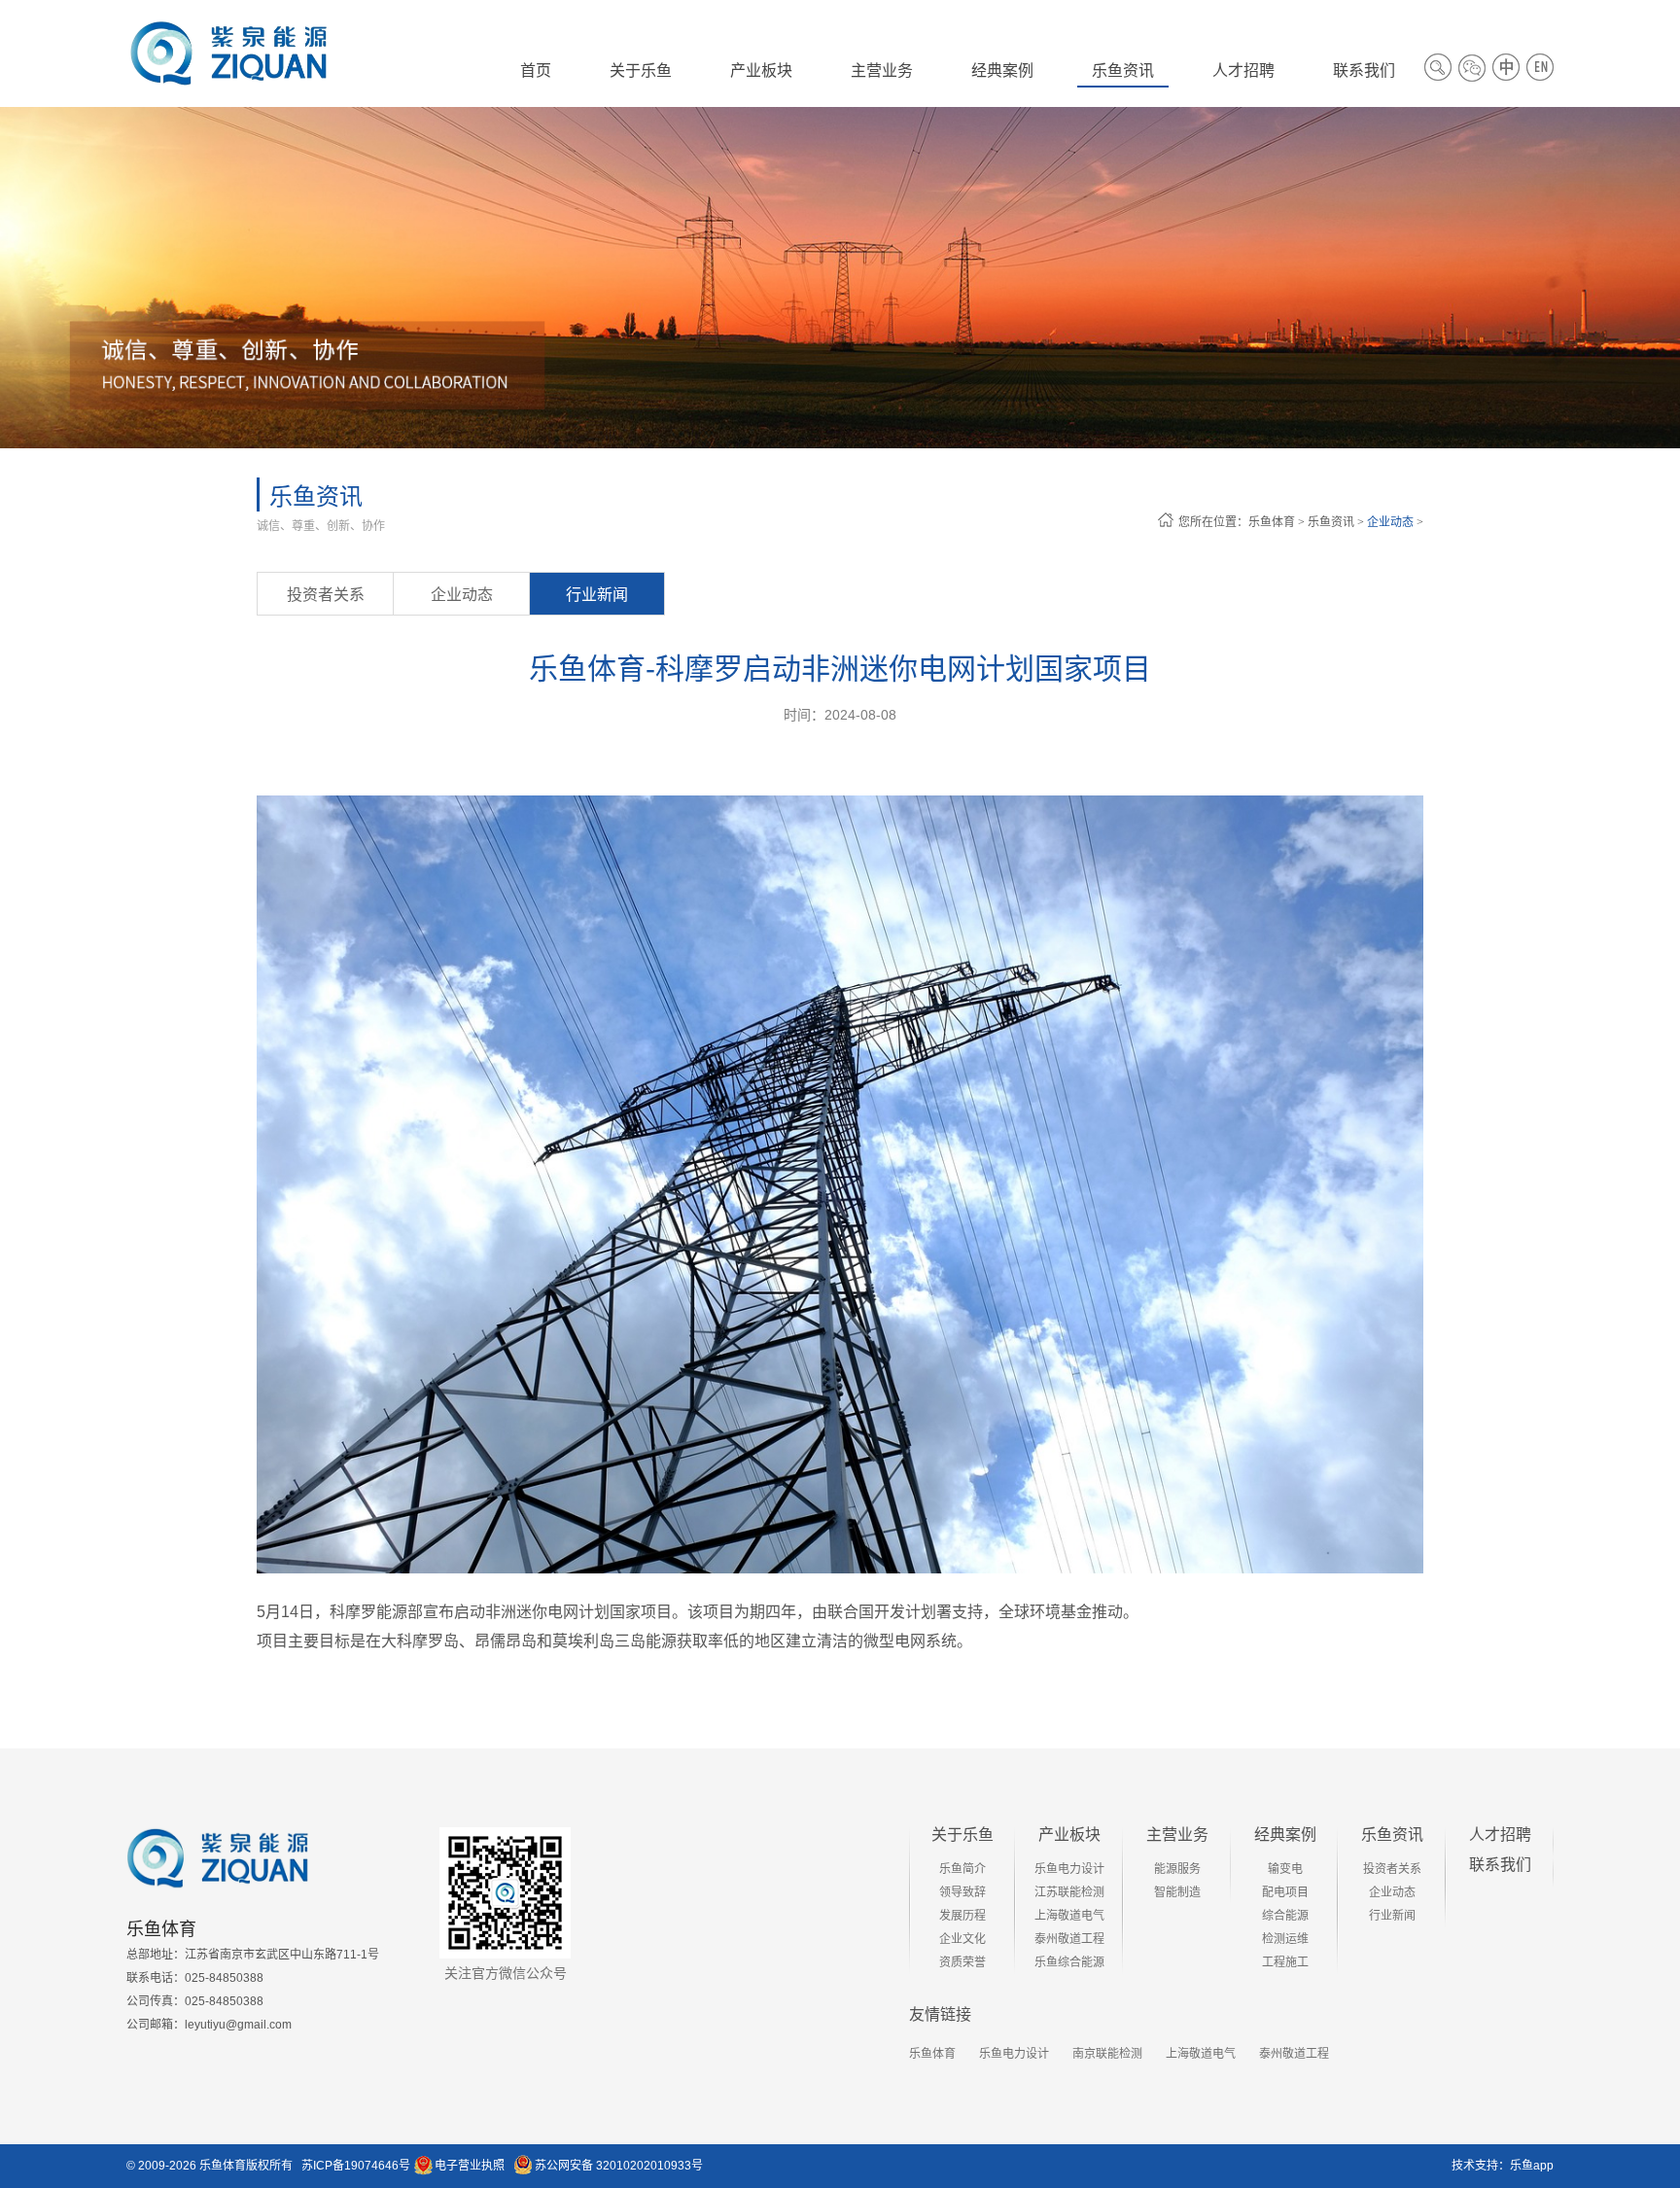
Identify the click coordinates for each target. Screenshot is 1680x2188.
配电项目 (1285, 1892)
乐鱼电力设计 (1069, 1869)
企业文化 (962, 1939)
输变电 (1285, 1869)
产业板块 (1069, 1835)
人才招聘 (1500, 1835)
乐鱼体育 (1272, 522)
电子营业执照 (470, 2166)
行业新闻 (597, 595)
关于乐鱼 (962, 1835)
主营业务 (1177, 1835)
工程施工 (1285, 1962)
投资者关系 (326, 595)
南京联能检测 (1107, 2054)
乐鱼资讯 (1331, 522)
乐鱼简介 (962, 1869)
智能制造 (1177, 1892)
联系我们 (1500, 1865)
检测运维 (1285, 1939)
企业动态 (1390, 522)
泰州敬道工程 (1069, 1939)
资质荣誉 (962, 1962)
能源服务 (1177, 1869)
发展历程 (962, 1916)
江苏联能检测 (1069, 1892)
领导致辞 (962, 1892)
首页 (536, 71)
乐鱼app (1532, 2166)
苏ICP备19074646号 (356, 2166)
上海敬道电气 (1069, 1916)
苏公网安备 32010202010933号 (619, 2166)
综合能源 (1285, 1916)
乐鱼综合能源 (1069, 1962)
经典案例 (1285, 1835)
